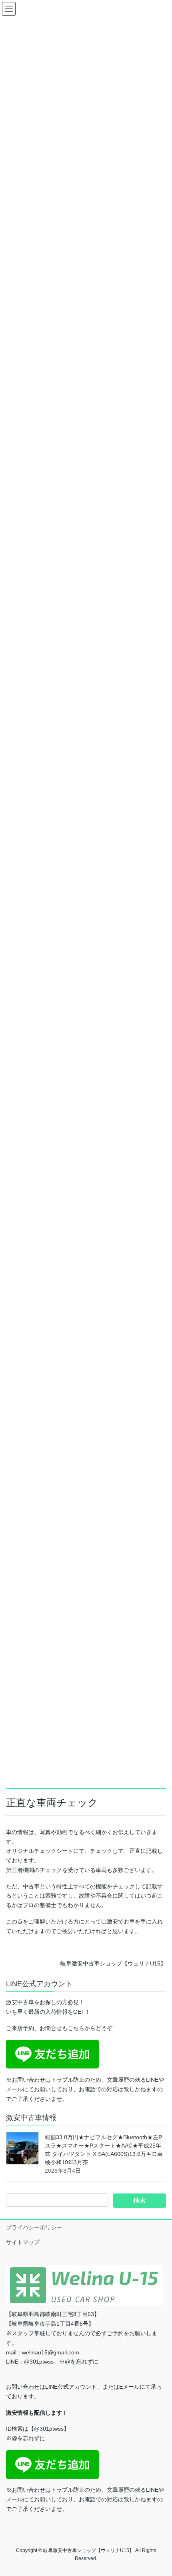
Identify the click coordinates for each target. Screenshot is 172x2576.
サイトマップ (23, 2242)
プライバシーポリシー (34, 2227)
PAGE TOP (160, 2491)
